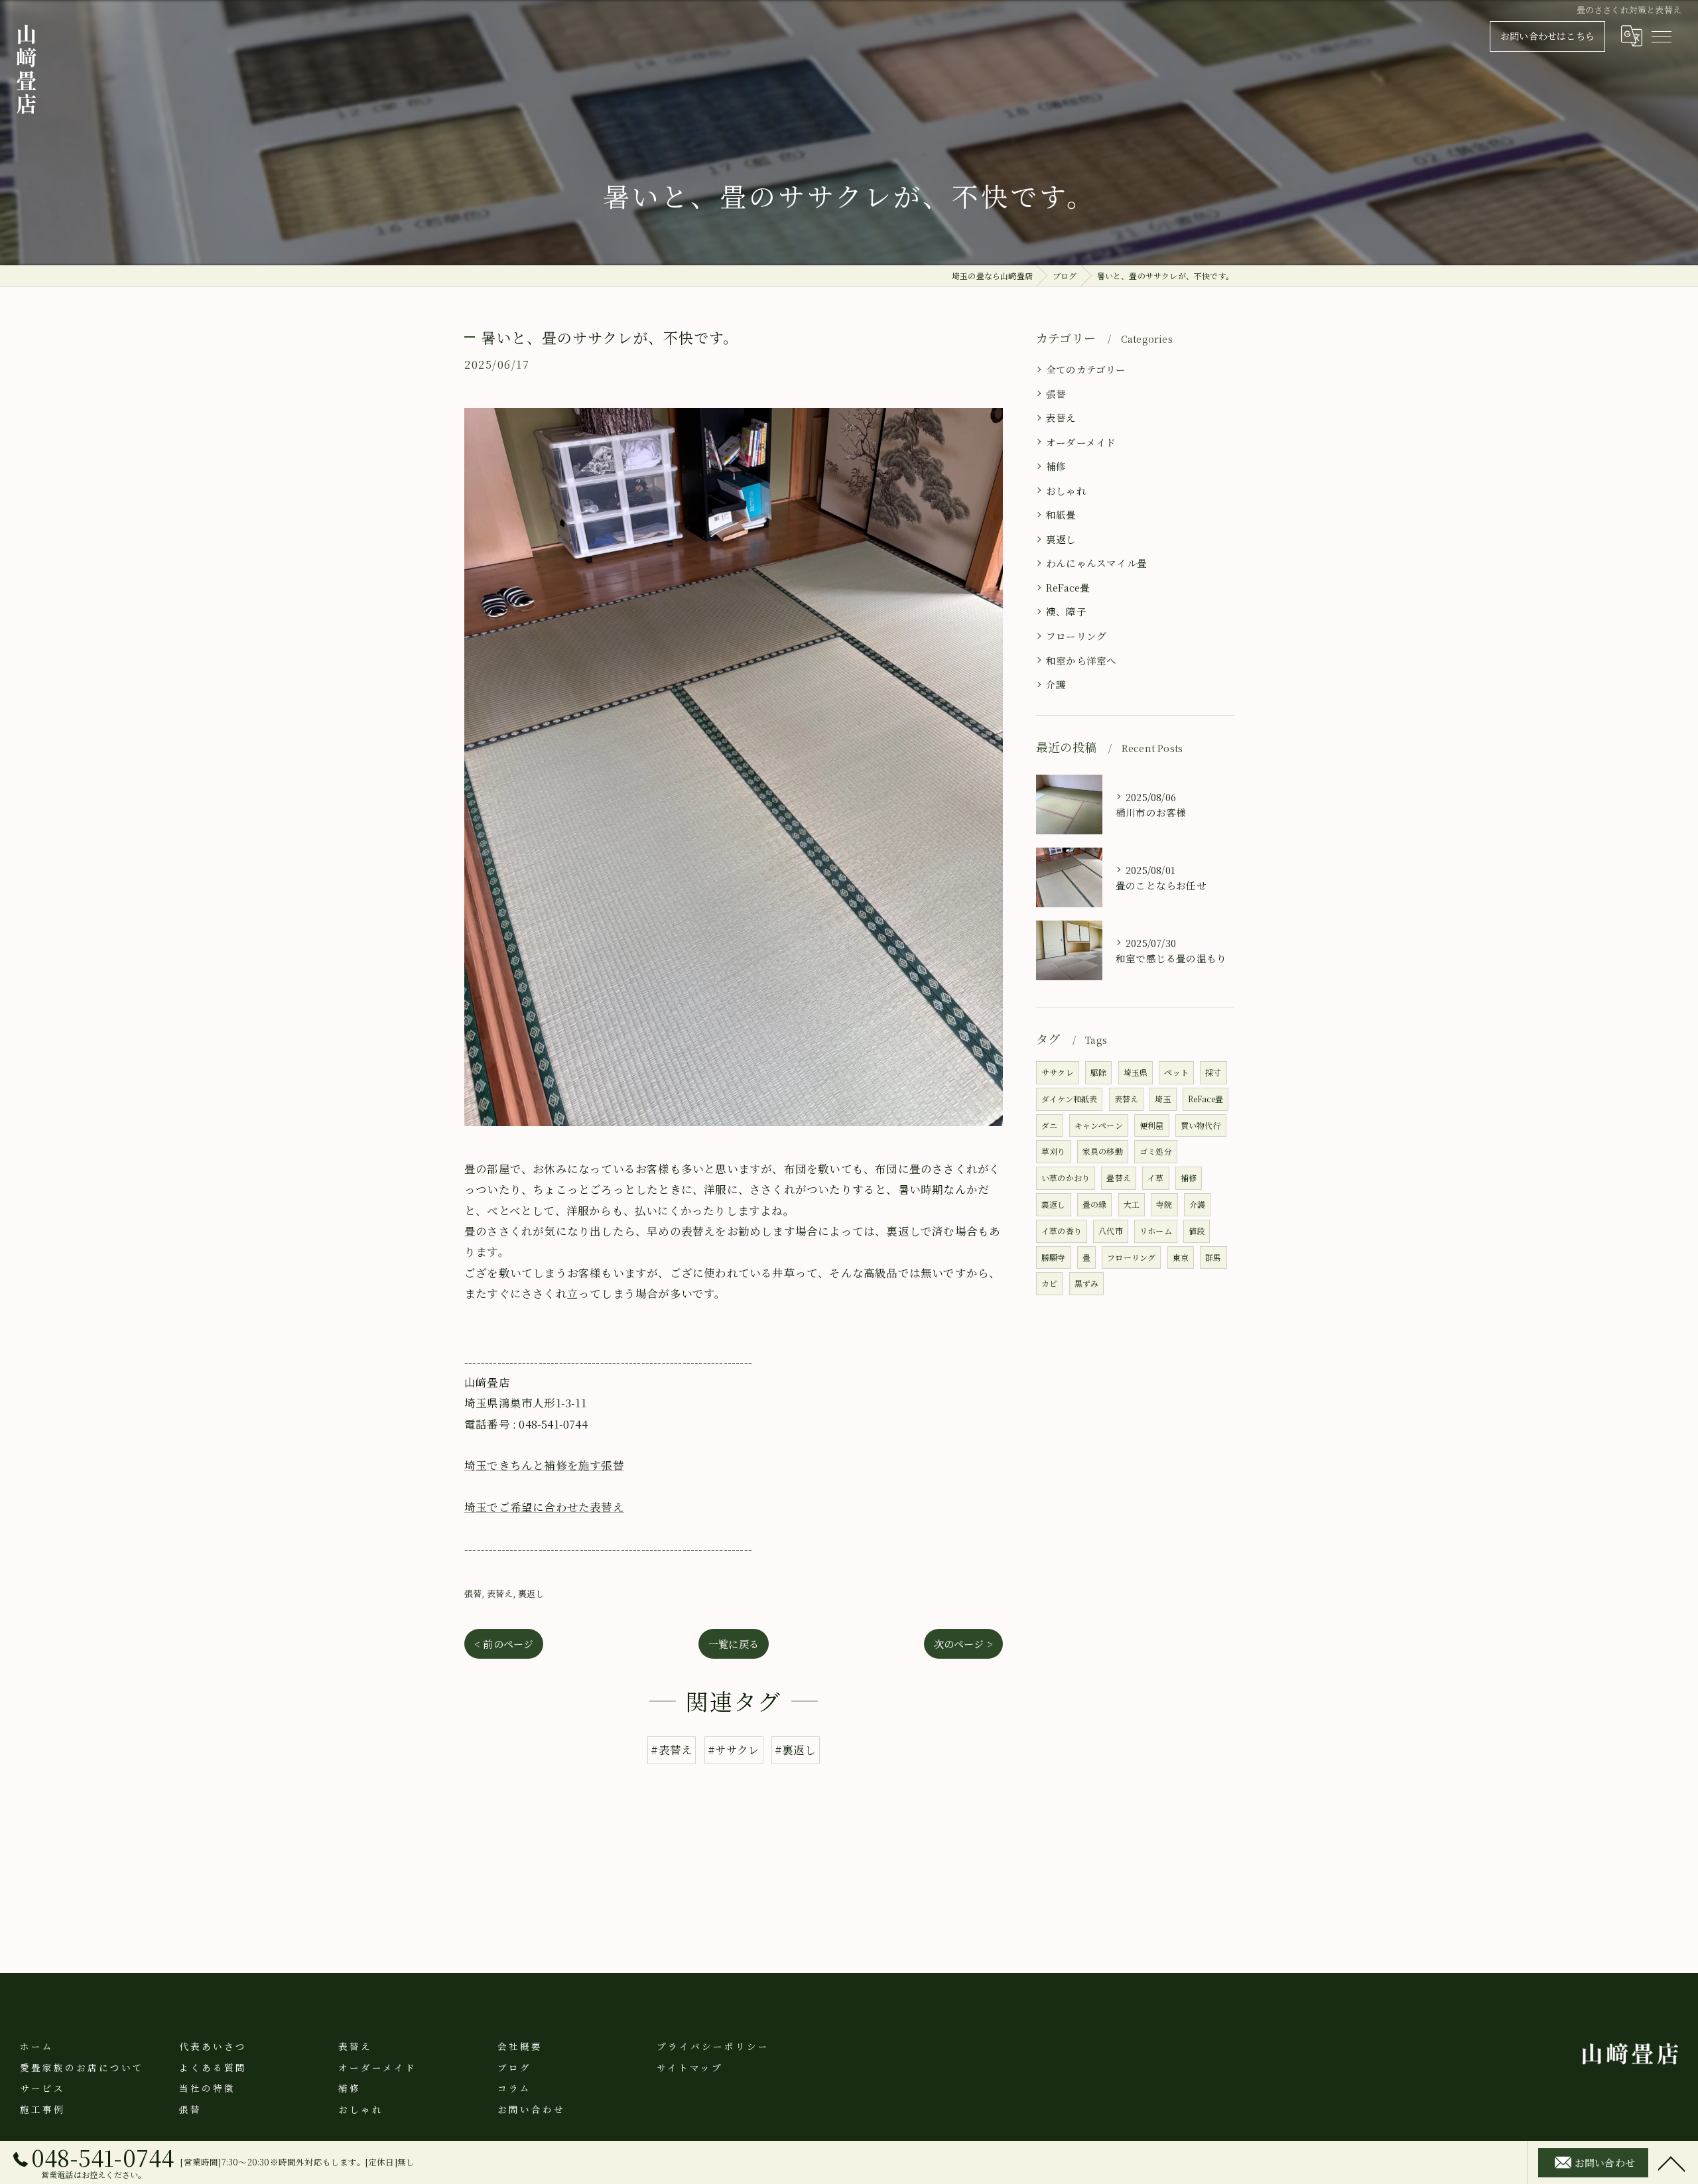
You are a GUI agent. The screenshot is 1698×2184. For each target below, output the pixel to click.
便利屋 (1152, 1125)
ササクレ (1058, 1072)
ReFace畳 (1068, 587)
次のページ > (963, 1644)
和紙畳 (1061, 514)
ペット (1176, 1072)
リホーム (1156, 1231)
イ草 (1155, 1178)
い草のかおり (1066, 1178)
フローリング (1076, 636)
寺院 (1164, 1204)
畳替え (1119, 1178)
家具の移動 (1103, 1151)
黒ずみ (1087, 1283)
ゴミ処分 (1156, 1151)
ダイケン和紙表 (1069, 1099)
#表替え (672, 1750)
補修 (1056, 466)
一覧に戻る (734, 1644)
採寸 (1213, 1072)
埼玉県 (1136, 1072)
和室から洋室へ (1081, 660)
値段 (1197, 1231)
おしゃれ (1066, 490)
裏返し (531, 1593)
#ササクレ (734, 1750)
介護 (1056, 684)
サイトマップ (690, 2067)
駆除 (1098, 1072)
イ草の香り (1062, 1231)
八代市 (1111, 1231)
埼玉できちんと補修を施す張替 (544, 1465)
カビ (1049, 1283)
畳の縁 (1095, 1204)
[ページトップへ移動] (1671, 2163)
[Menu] (1661, 36)
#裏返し (796, 1750)
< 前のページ (504, 1644)
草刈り (1054, 1151)
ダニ (1049, 1125)
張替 (473, 1593)
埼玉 (1163, 1099)
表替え (500, 1593)
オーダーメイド (1081, 442)
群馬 (1213, 1257)
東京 (1181, 1257)
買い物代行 (1201, 1125)
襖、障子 (1066, 611)
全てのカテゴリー (1086, 369)
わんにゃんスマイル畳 (1096, 563)
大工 (1132, 1204)
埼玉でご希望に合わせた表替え (544, 1507)
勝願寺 (1054, 1257)
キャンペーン (1099, 1125)
